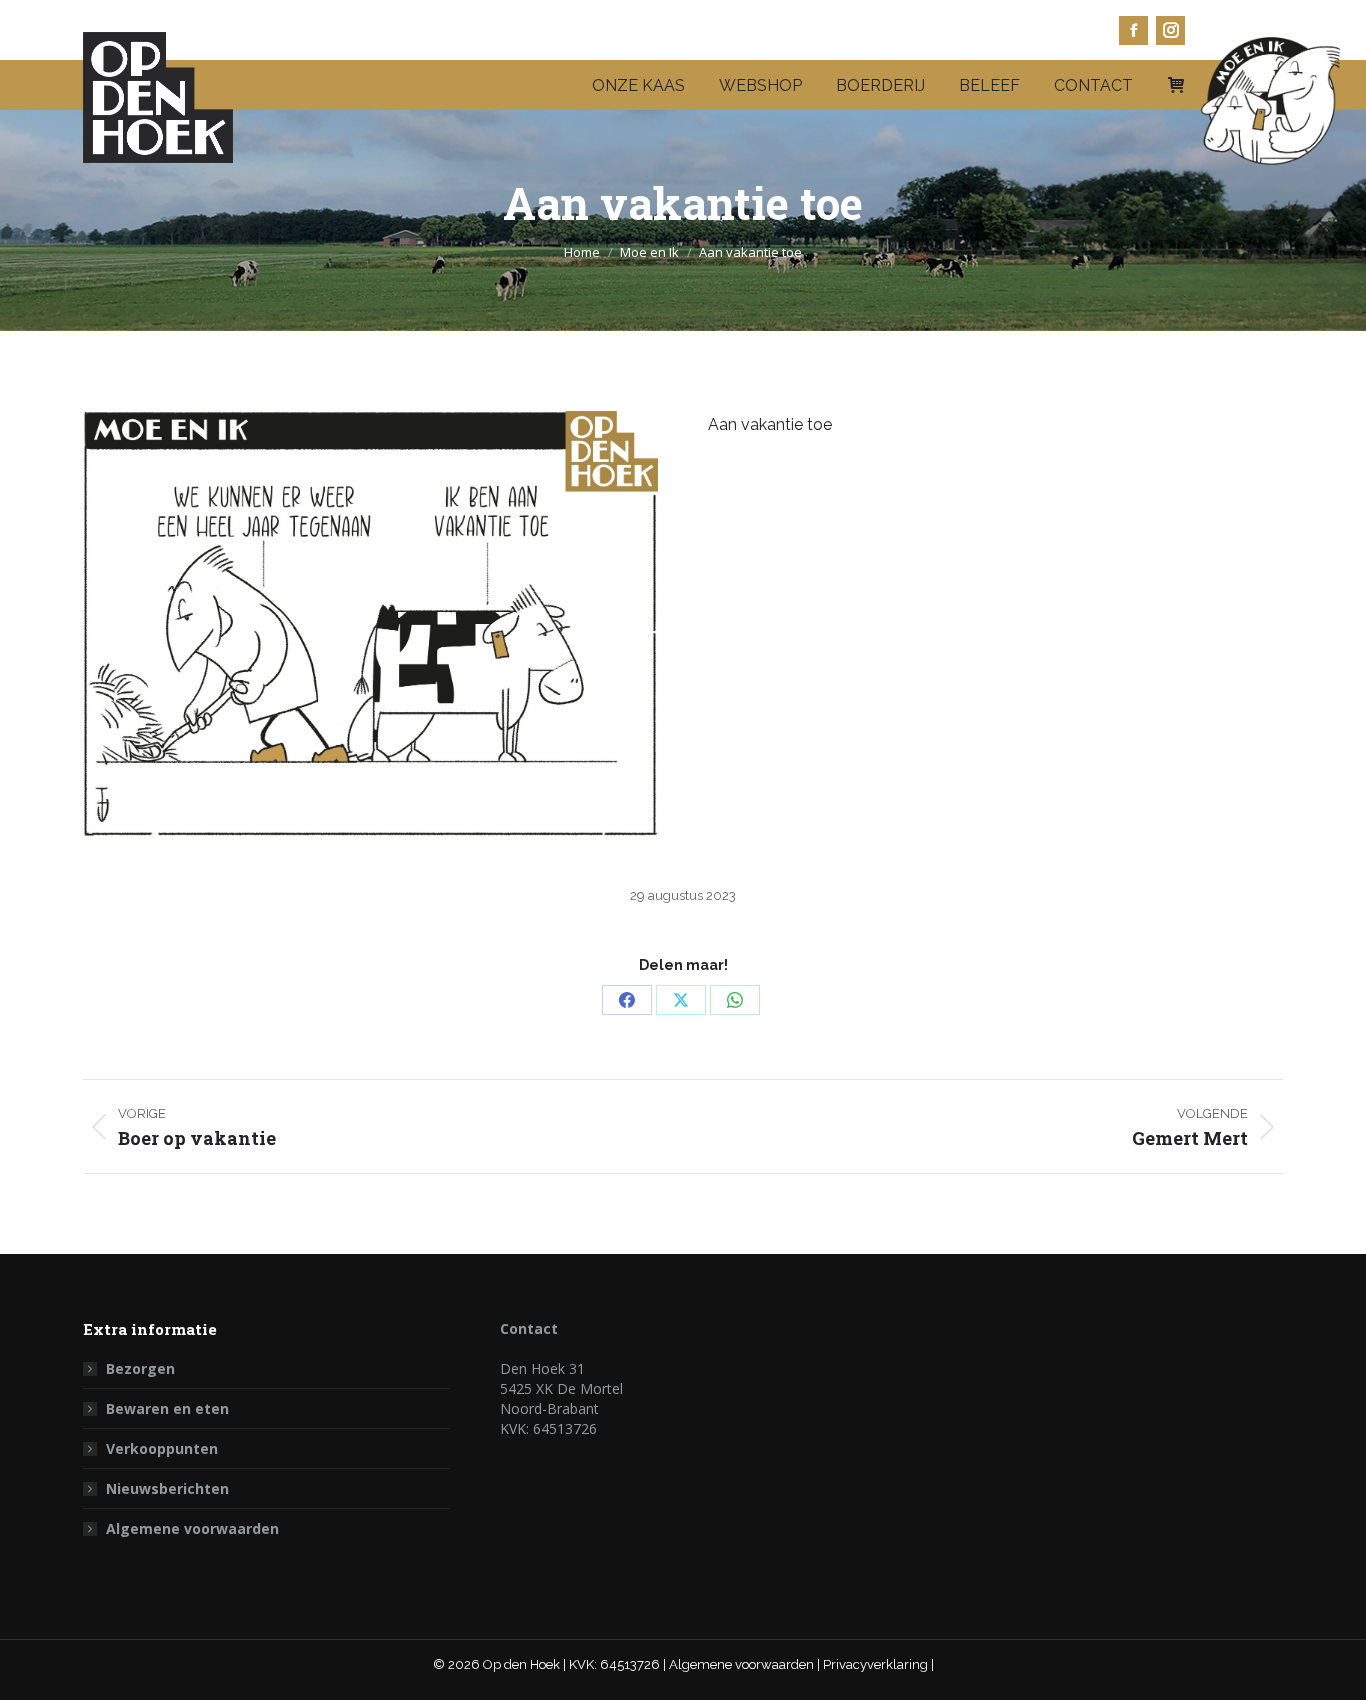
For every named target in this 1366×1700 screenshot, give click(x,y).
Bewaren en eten (167, 1408)
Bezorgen (140, 1368)
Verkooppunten (162, 1448)
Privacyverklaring (877, 1664)
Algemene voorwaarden (192, 1528)
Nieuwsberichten (167, 1488)
